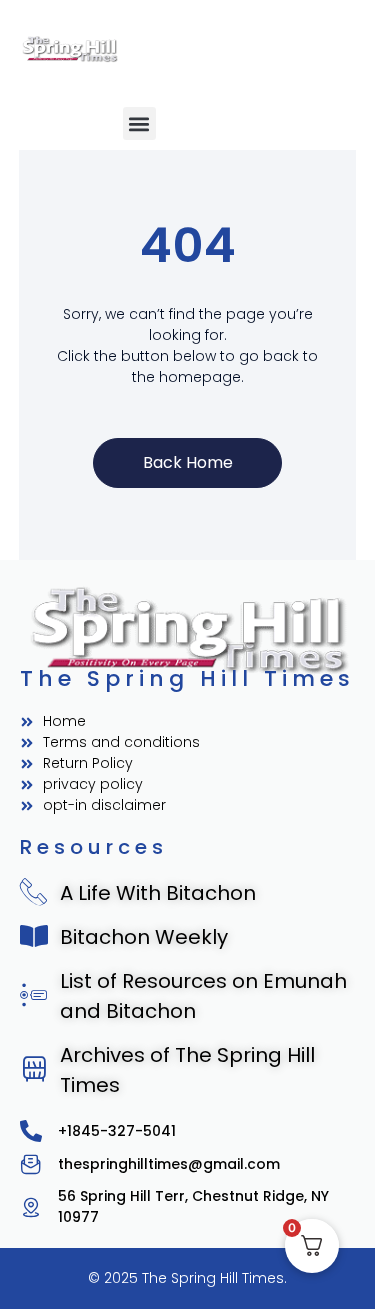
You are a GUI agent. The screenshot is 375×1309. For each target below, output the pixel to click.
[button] (139, 123)
